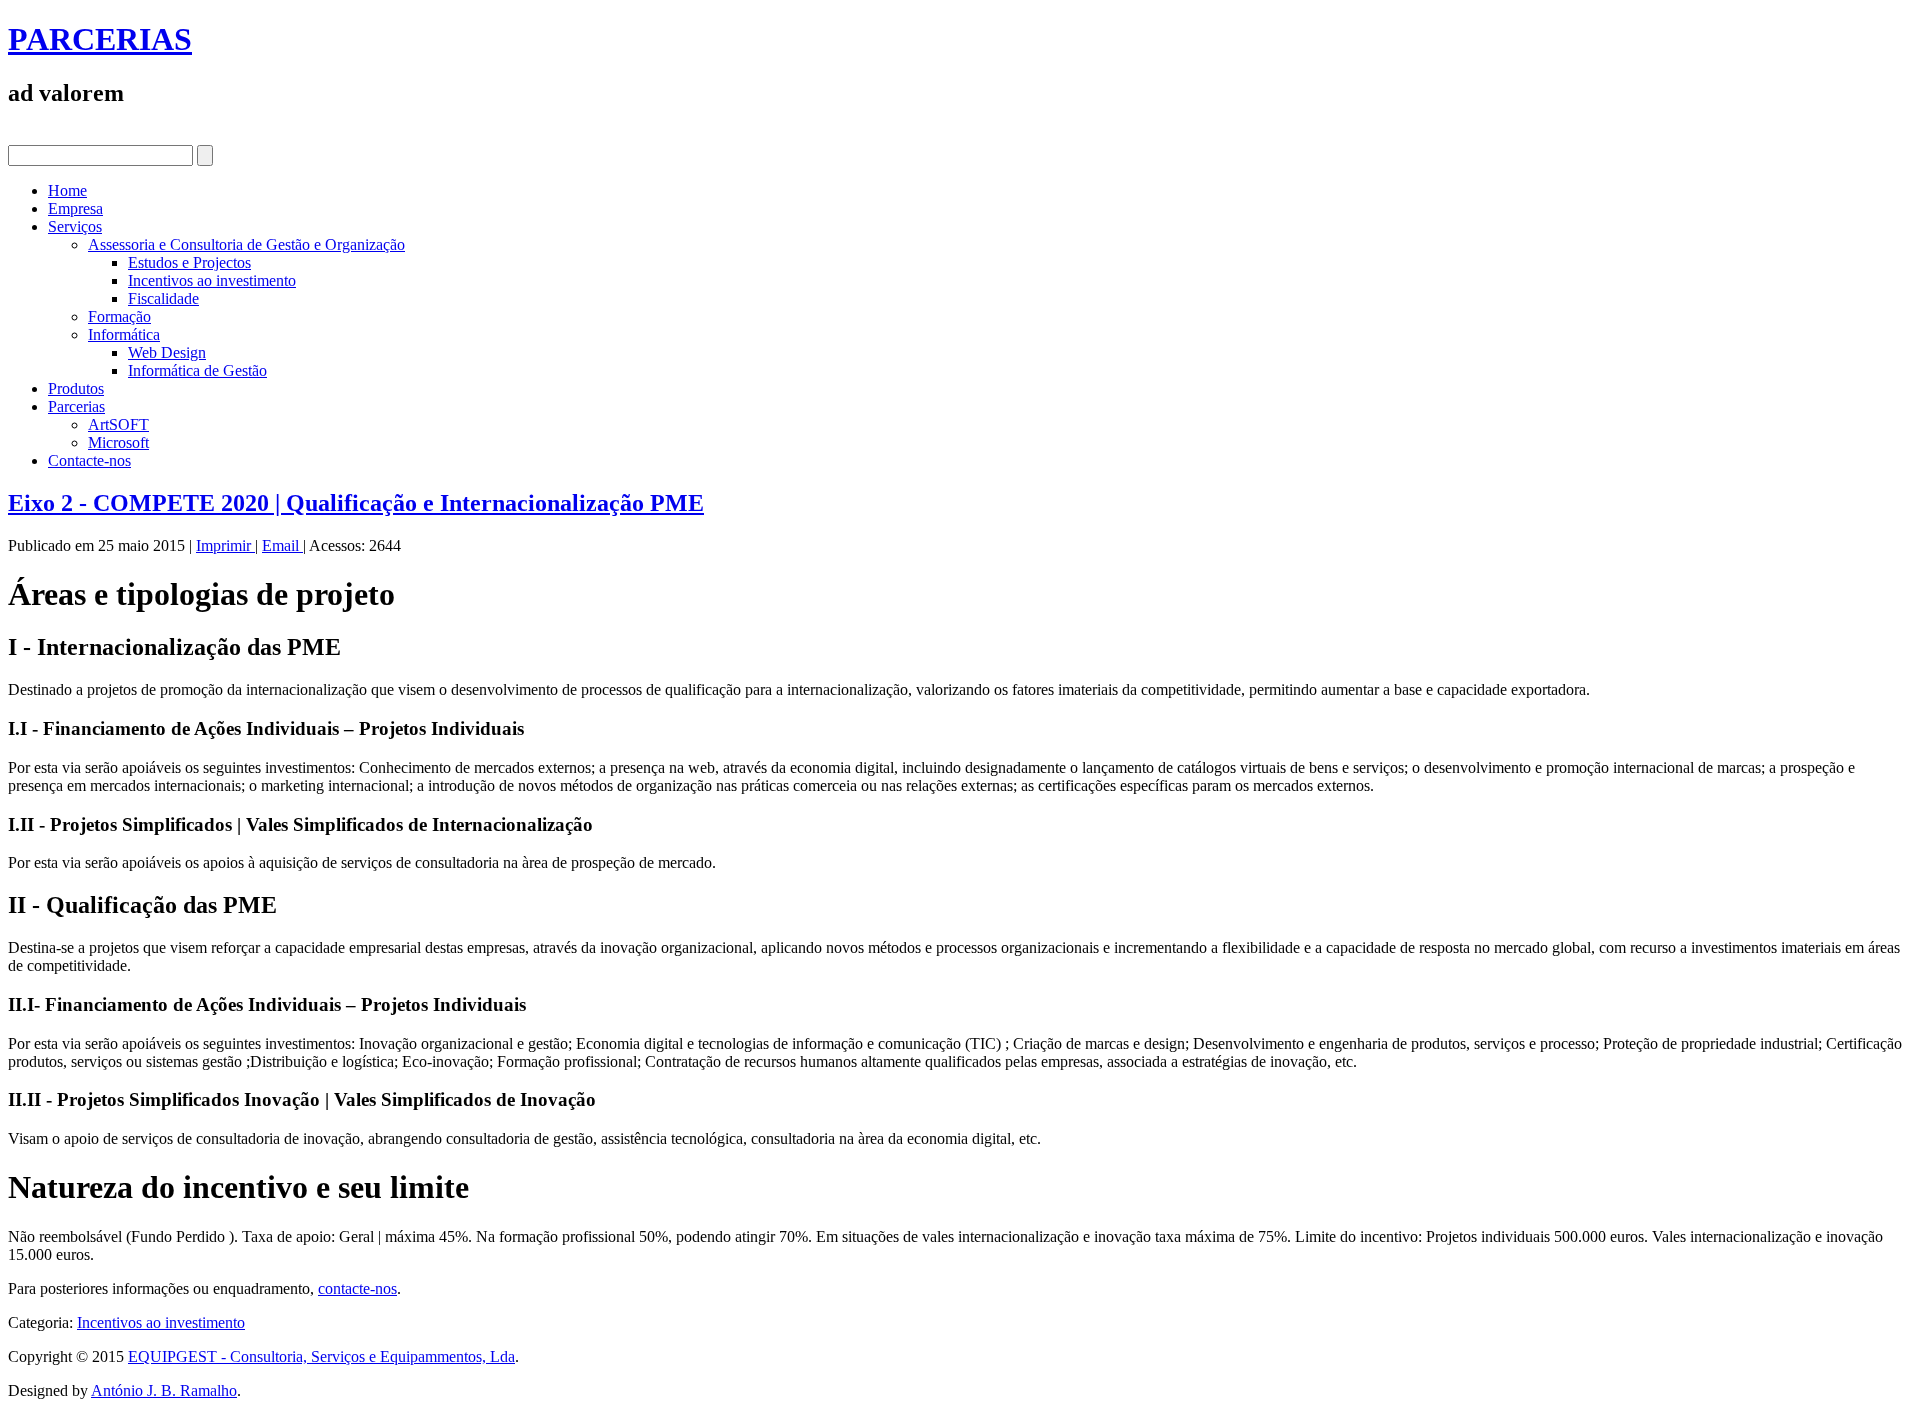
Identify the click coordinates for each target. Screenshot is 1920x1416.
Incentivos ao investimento (212, 280)
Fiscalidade (163, 298)
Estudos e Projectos (189, 262)
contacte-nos (357, 1288)
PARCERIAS (100, 39)
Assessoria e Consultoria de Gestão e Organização (246, 244)
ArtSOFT (118, 424)
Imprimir (225, 545)
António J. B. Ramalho (164, 1390)
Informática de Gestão (197, 370)
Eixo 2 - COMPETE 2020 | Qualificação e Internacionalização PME (356, 503)
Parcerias (76, 406)
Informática (124, 334)
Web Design (167, 352)
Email (282, 545)
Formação (119, 316)
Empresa (75, 208)
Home (67, 190)
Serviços (75, 226)
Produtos (76, 388)
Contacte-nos (89, 460)
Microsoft (118, 442)
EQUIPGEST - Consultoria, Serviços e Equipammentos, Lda (321, 1356)
